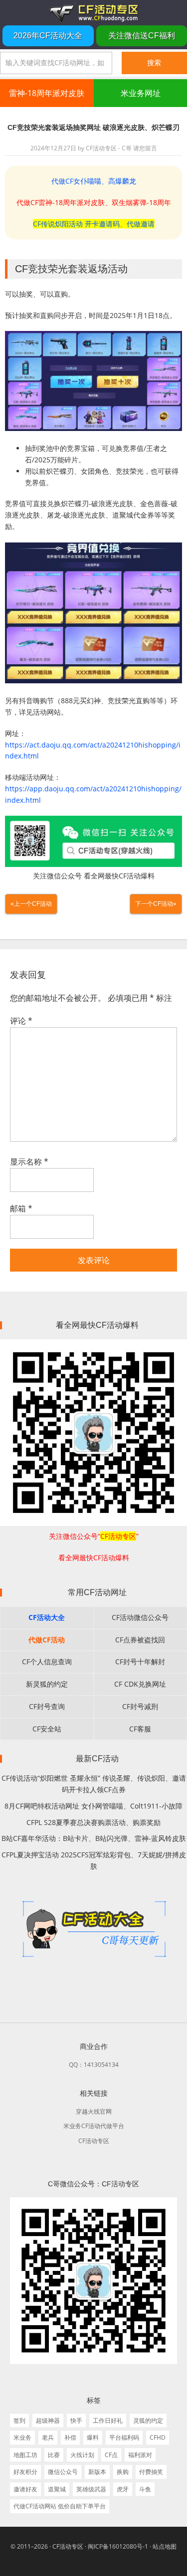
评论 (21, 1021)
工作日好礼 (108, 2420)
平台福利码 (124, 2437)
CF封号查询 (47, 1706)
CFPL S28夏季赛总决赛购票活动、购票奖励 (93, 1822)
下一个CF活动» (156, 904)
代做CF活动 (47, 1640)
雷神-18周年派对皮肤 (47, 93)
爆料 (93, 2437)
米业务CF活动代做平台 (94, 2126)
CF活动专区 (93, 12)
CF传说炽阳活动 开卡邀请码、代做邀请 (94, 224)
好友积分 (25, 2472)
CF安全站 (47, 1729)
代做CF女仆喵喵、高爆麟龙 (94, 181)
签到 (19, 2420)
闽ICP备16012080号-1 (118, 2546)
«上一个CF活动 (31, 904)
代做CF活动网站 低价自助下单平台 (60, 2506)
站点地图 (165, 2546)
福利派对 (140, 2455)
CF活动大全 (47, 1617)
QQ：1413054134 (94, 2065)
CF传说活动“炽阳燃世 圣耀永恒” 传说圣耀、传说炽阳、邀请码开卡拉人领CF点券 (94, 1784)
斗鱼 (145, 2489)
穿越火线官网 (94, 2111)
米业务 (22, 2437)
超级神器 (48, 2420)
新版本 (97, 2472)
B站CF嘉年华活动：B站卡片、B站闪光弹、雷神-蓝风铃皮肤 (94, 1838)
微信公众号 (63, 2472)
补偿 (70, 2437)
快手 (76, 2420)
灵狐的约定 (148, 2420)
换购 (123, 2472)
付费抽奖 (151, 2472)
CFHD (158, 2437)
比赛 (54, 2455)
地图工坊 (25, 2455)
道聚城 (57, 2489)
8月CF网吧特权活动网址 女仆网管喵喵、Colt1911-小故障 (93, 1806)
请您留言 (145, 148)
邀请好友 (25, 2489)
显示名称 (29, 1162)
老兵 (48, 2437)
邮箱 (21, 1208)
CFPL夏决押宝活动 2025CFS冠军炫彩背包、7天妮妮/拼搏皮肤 (94, 1860)
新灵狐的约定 (47, 1684)
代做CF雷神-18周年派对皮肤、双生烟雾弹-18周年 (94, 202)
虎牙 (123, 2489)
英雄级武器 (91, 2489)
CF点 (111, 2455)
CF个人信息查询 (47, 1662)
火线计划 (82, 2455)
